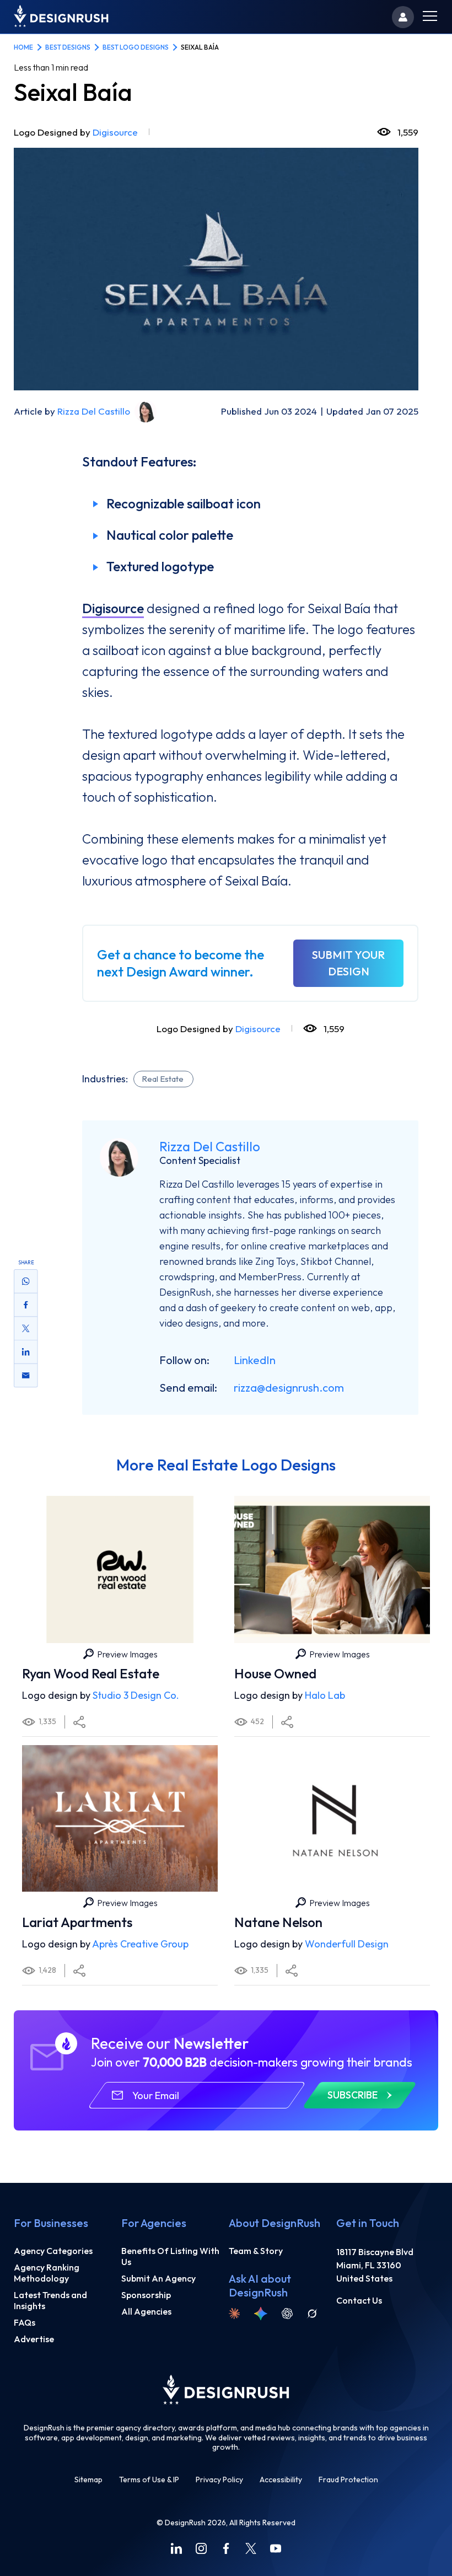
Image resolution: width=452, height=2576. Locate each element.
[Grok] (312, 2314)
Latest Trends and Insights (50, 2300)
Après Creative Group (140, 1944)
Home (23, 47)
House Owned (275, 1673)
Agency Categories (53, 2251)
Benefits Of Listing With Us (170, 2256)
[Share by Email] (26, 1376)
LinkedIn (255, 1360)
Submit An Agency (158, 2278)
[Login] (403, 17)
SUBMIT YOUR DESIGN (348, 963)
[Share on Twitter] (26, 1329)
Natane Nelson (278, 1922)
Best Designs (68, 47)
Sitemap (88, 2480)
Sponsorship (146, 2295)
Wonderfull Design (347, 1944)
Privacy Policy (219, 2480)
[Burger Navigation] (430, 17)
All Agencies (146, 2311)
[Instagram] (201, 2548)
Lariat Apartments (77, 1922)
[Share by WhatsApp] (26, 1281)
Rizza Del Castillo (94, 411)
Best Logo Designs (136, 47)
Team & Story (256, 2251)
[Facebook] (226, 2548)
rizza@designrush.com (289, 1388)
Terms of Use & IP (149, 2480)
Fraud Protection (348, 2480)
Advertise (34, 2339)
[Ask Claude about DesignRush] (234, 2314)
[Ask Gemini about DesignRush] (261, 2314)
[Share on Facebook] (26, 1305)
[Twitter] (251, 2548)
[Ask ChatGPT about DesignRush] (287, 2314)
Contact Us (359, 2300)
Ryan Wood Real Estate (91, 1673)
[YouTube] (276, 2548)
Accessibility (281, 2480)
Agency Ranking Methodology (47, 2273)
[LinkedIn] (176, 2548)
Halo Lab (325, 1695)
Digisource (115, 132)
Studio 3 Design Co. (136, 1695)
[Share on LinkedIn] (26, 1352)
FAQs (25, 2322)
